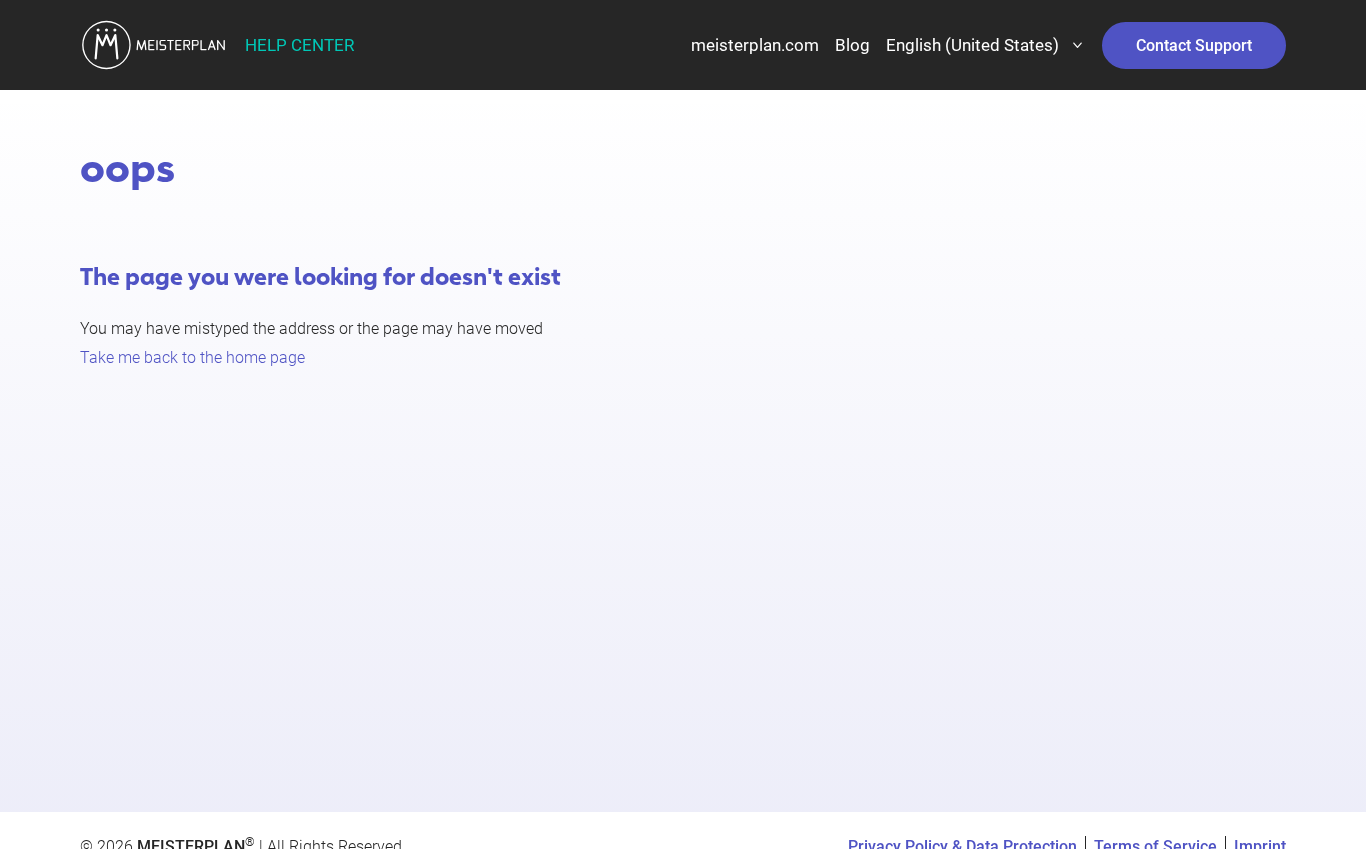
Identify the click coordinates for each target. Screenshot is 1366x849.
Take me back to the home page (192, 357)
